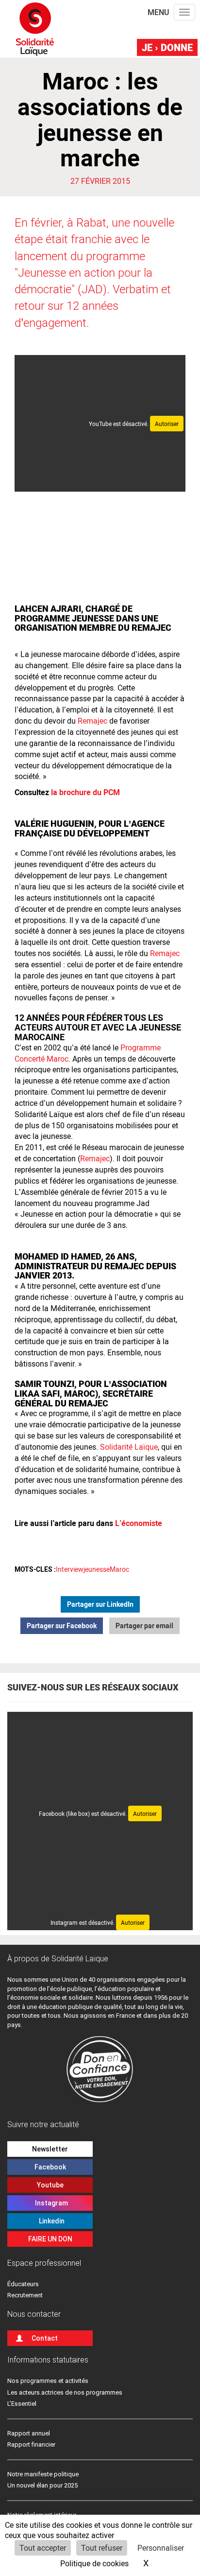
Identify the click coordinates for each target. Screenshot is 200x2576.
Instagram (50, 2203)
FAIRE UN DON (50, 2239)
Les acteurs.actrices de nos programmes (65, 2392)
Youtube (50, 2185)
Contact (45, 2338)
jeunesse (97, 1569)
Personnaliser (161, 2548)
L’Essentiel (22, 2404)
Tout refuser (102, 2548)
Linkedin (50, 2221)
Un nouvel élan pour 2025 (42, 2485)
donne (167, 47)
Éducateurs (23, 2284)
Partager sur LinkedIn (100, 1604)
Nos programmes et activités (48, 2381)
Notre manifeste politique (43, 2474)
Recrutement (25, 2295)
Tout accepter (43, 2548)
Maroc (119, 1569)
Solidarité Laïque (129, 1447)
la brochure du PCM (85, 792)
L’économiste (139, 1523)
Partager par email (144, 1626)
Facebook (50, 2167)
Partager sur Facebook (62, 1626)
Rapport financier (31, 2444)
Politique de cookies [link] (94, 2563)
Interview (70, 1569)
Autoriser (167, 424)
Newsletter (50, 2149)
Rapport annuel (29, 2433)
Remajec (92, 720)
